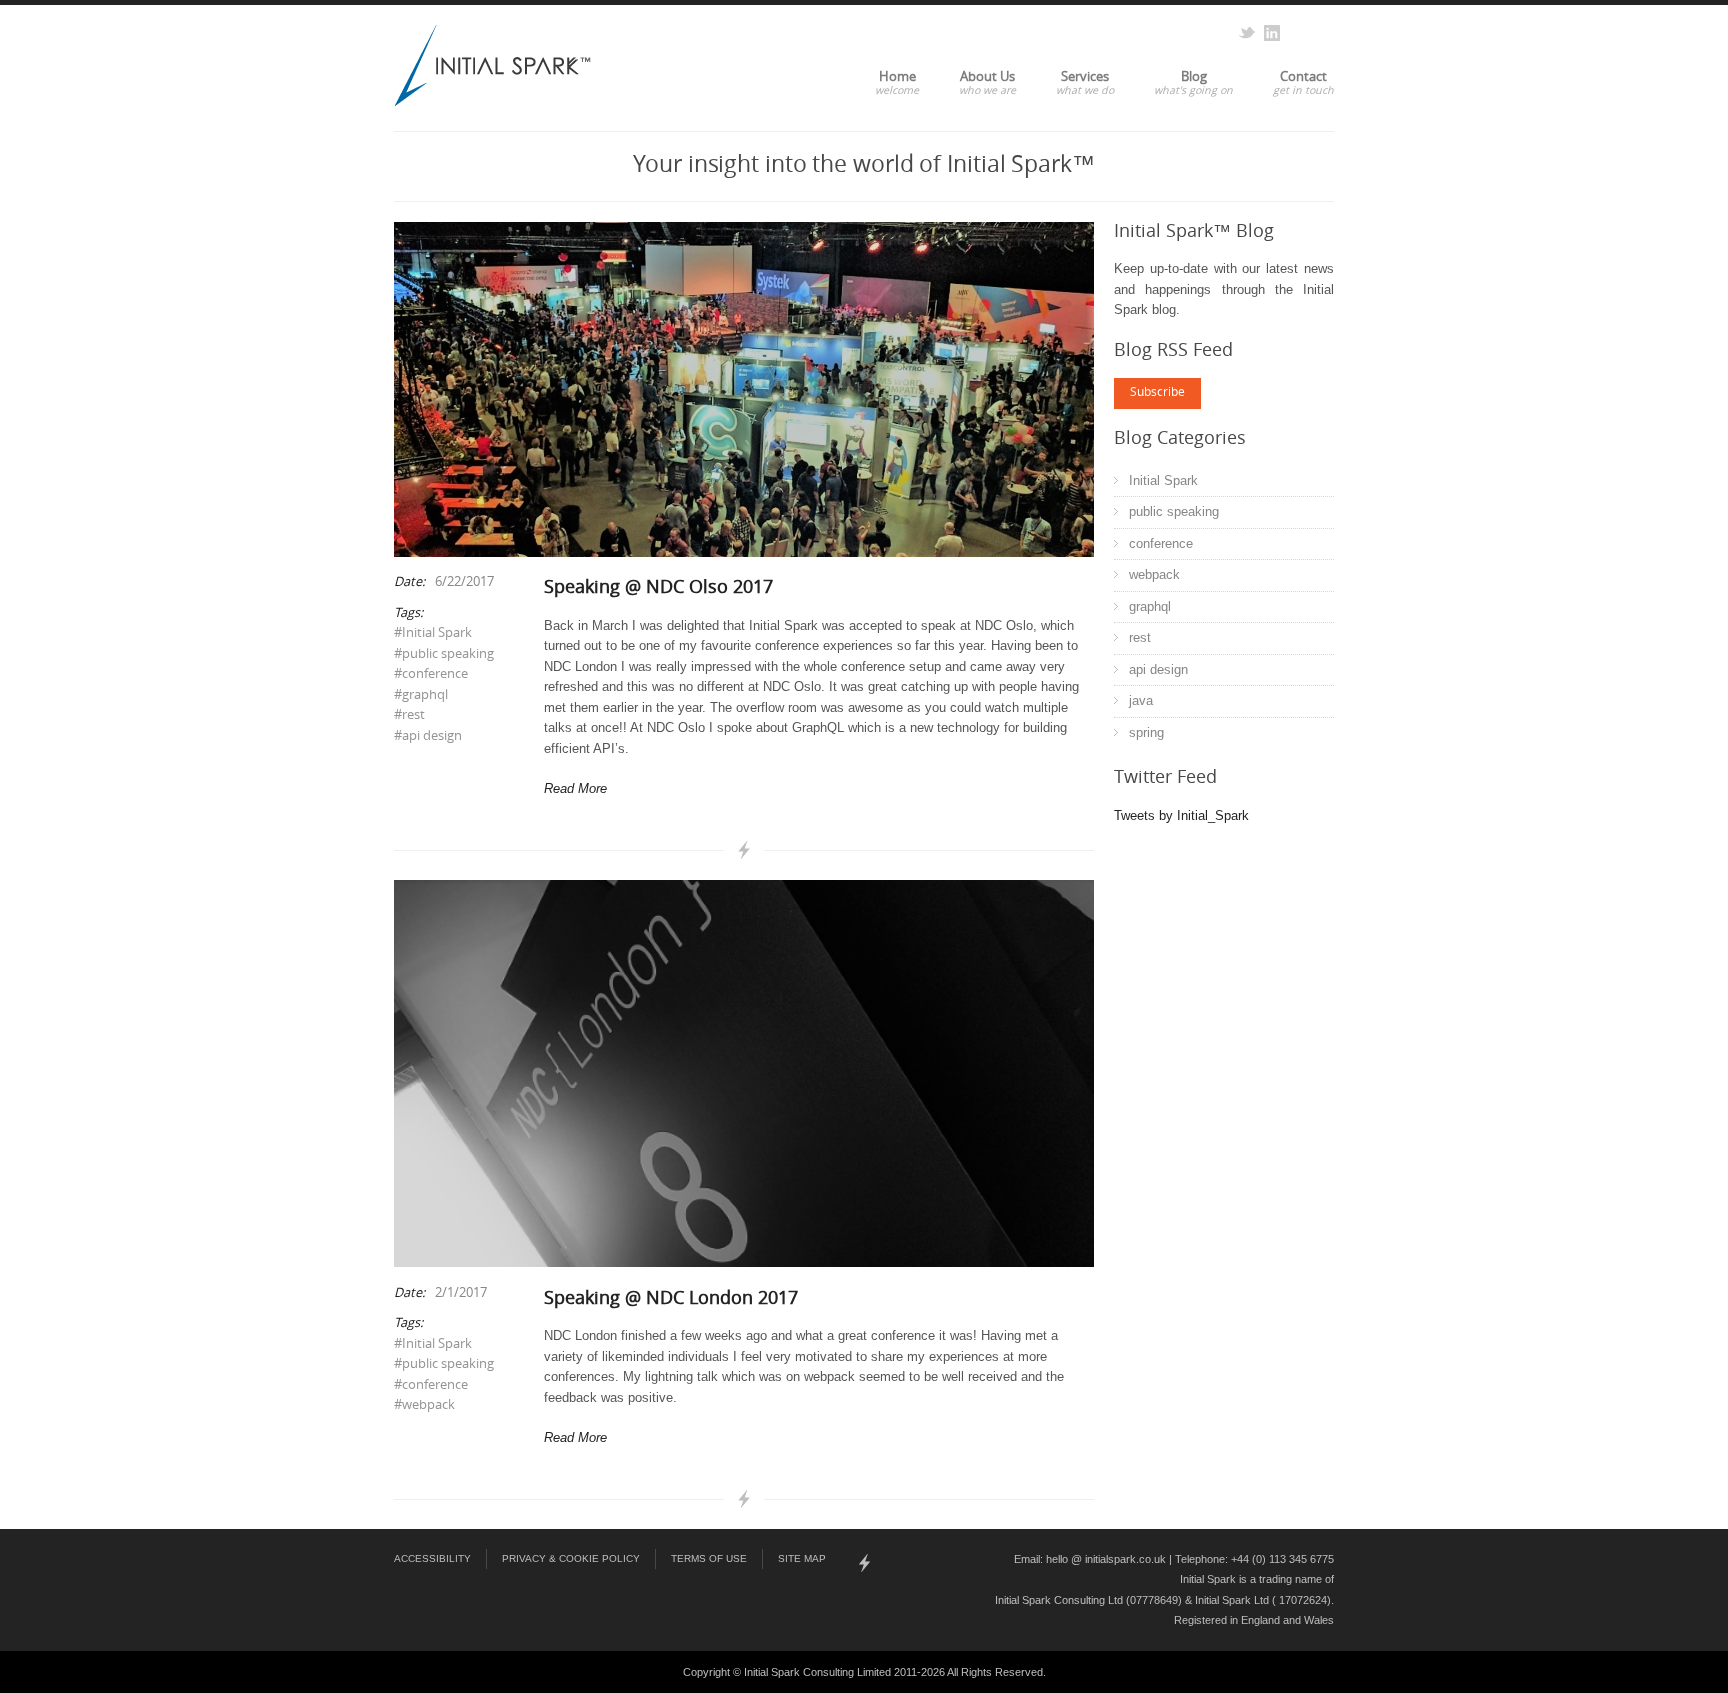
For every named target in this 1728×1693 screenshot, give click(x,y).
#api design (428, 736)
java (1141, 700)
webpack (1154, 574)
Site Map (802, 1558)
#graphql (421, 695)
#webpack (424, 1405)
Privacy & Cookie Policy (571, 1558)
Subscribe (1157, 393)
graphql (1150, 606)
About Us (987, 78)
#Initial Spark (433, 633)
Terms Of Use (709, 1558)
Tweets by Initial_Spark (1181, 815)
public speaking (1174, 511)
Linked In (1272, 33)
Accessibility (432, 1558)
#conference (431, 674)
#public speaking (444, 654)
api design (1158, 669)
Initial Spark (1163, 480)
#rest (409, 715)
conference (1161, 543)
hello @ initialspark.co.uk (1106, 1559)
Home (897, 78)
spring (1146, 732)
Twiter (1247, 33)
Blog (1194, 78)
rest (1140, 637)
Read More (575, 788)
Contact (1303, 78)
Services (1085, 78)
